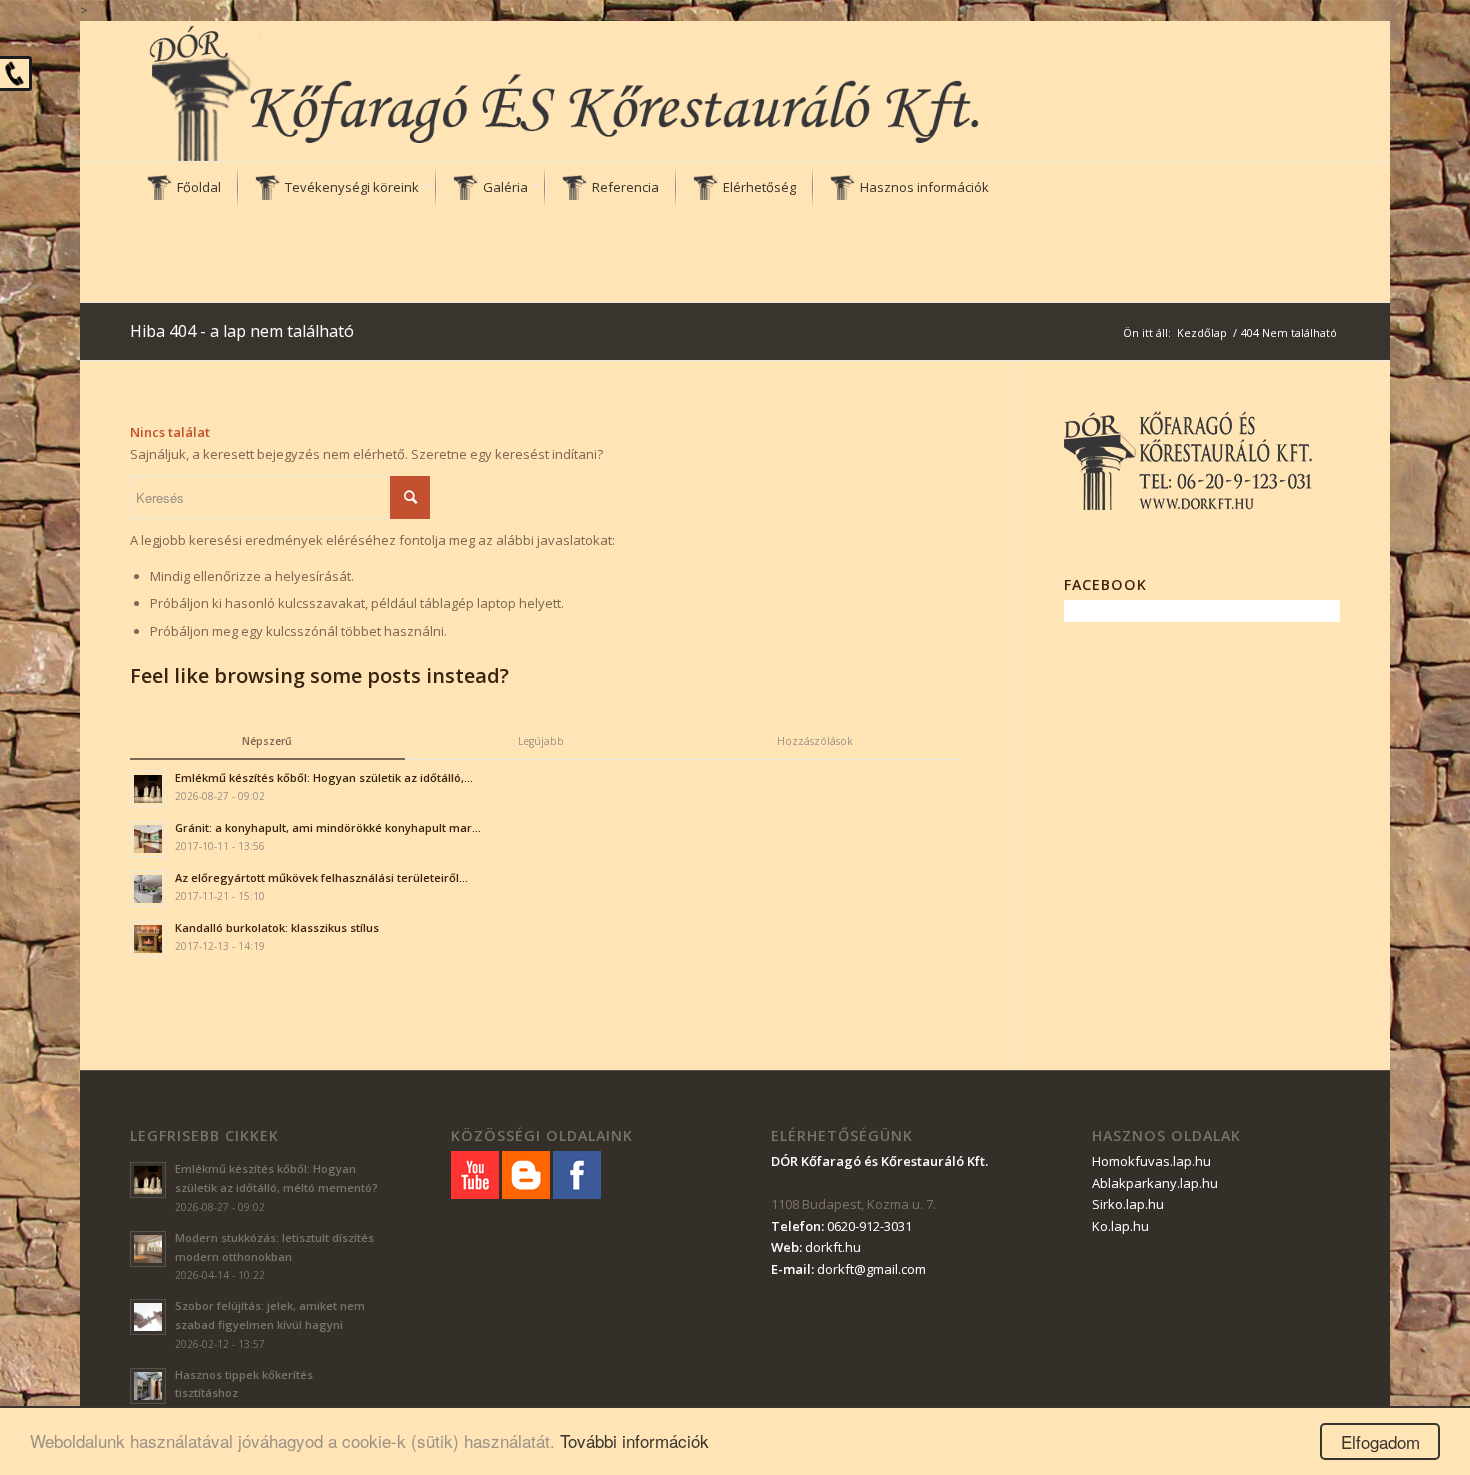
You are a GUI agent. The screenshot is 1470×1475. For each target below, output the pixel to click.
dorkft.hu (833, 1247)
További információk (634, 1440)
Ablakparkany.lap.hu (1155, 1183)
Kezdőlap (1202, 332)
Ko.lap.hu (1120, 1226)
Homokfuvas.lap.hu (1151, 1161)
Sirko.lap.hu (1128, 1204)
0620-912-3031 (869, 1226)
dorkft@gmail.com (871, 1269)
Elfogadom (1380, 1441)
